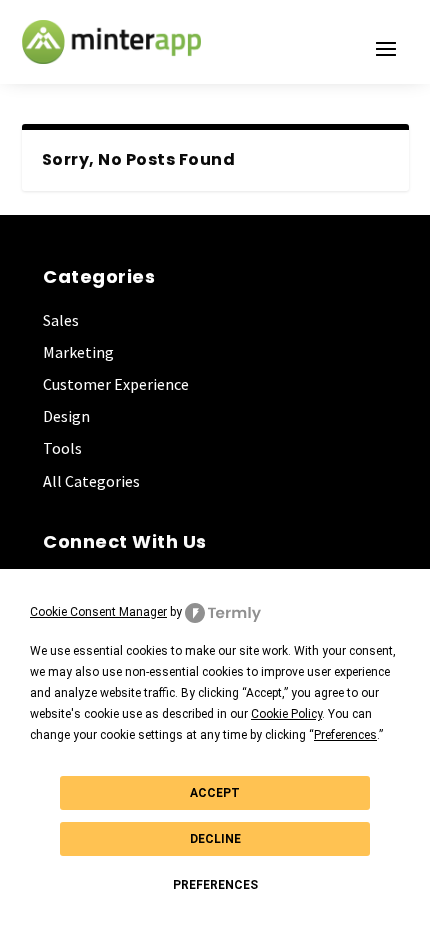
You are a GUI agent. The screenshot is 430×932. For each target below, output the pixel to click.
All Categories (91, 481)
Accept (215, 793)
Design (66, 416)
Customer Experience (116, 384)
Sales (61, 320)
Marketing (78, 352)
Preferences (215, 885)
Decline (215, 839)
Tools (62, 448)
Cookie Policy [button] (286, 714)
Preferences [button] (345, 735)
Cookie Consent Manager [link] (98, 612)
